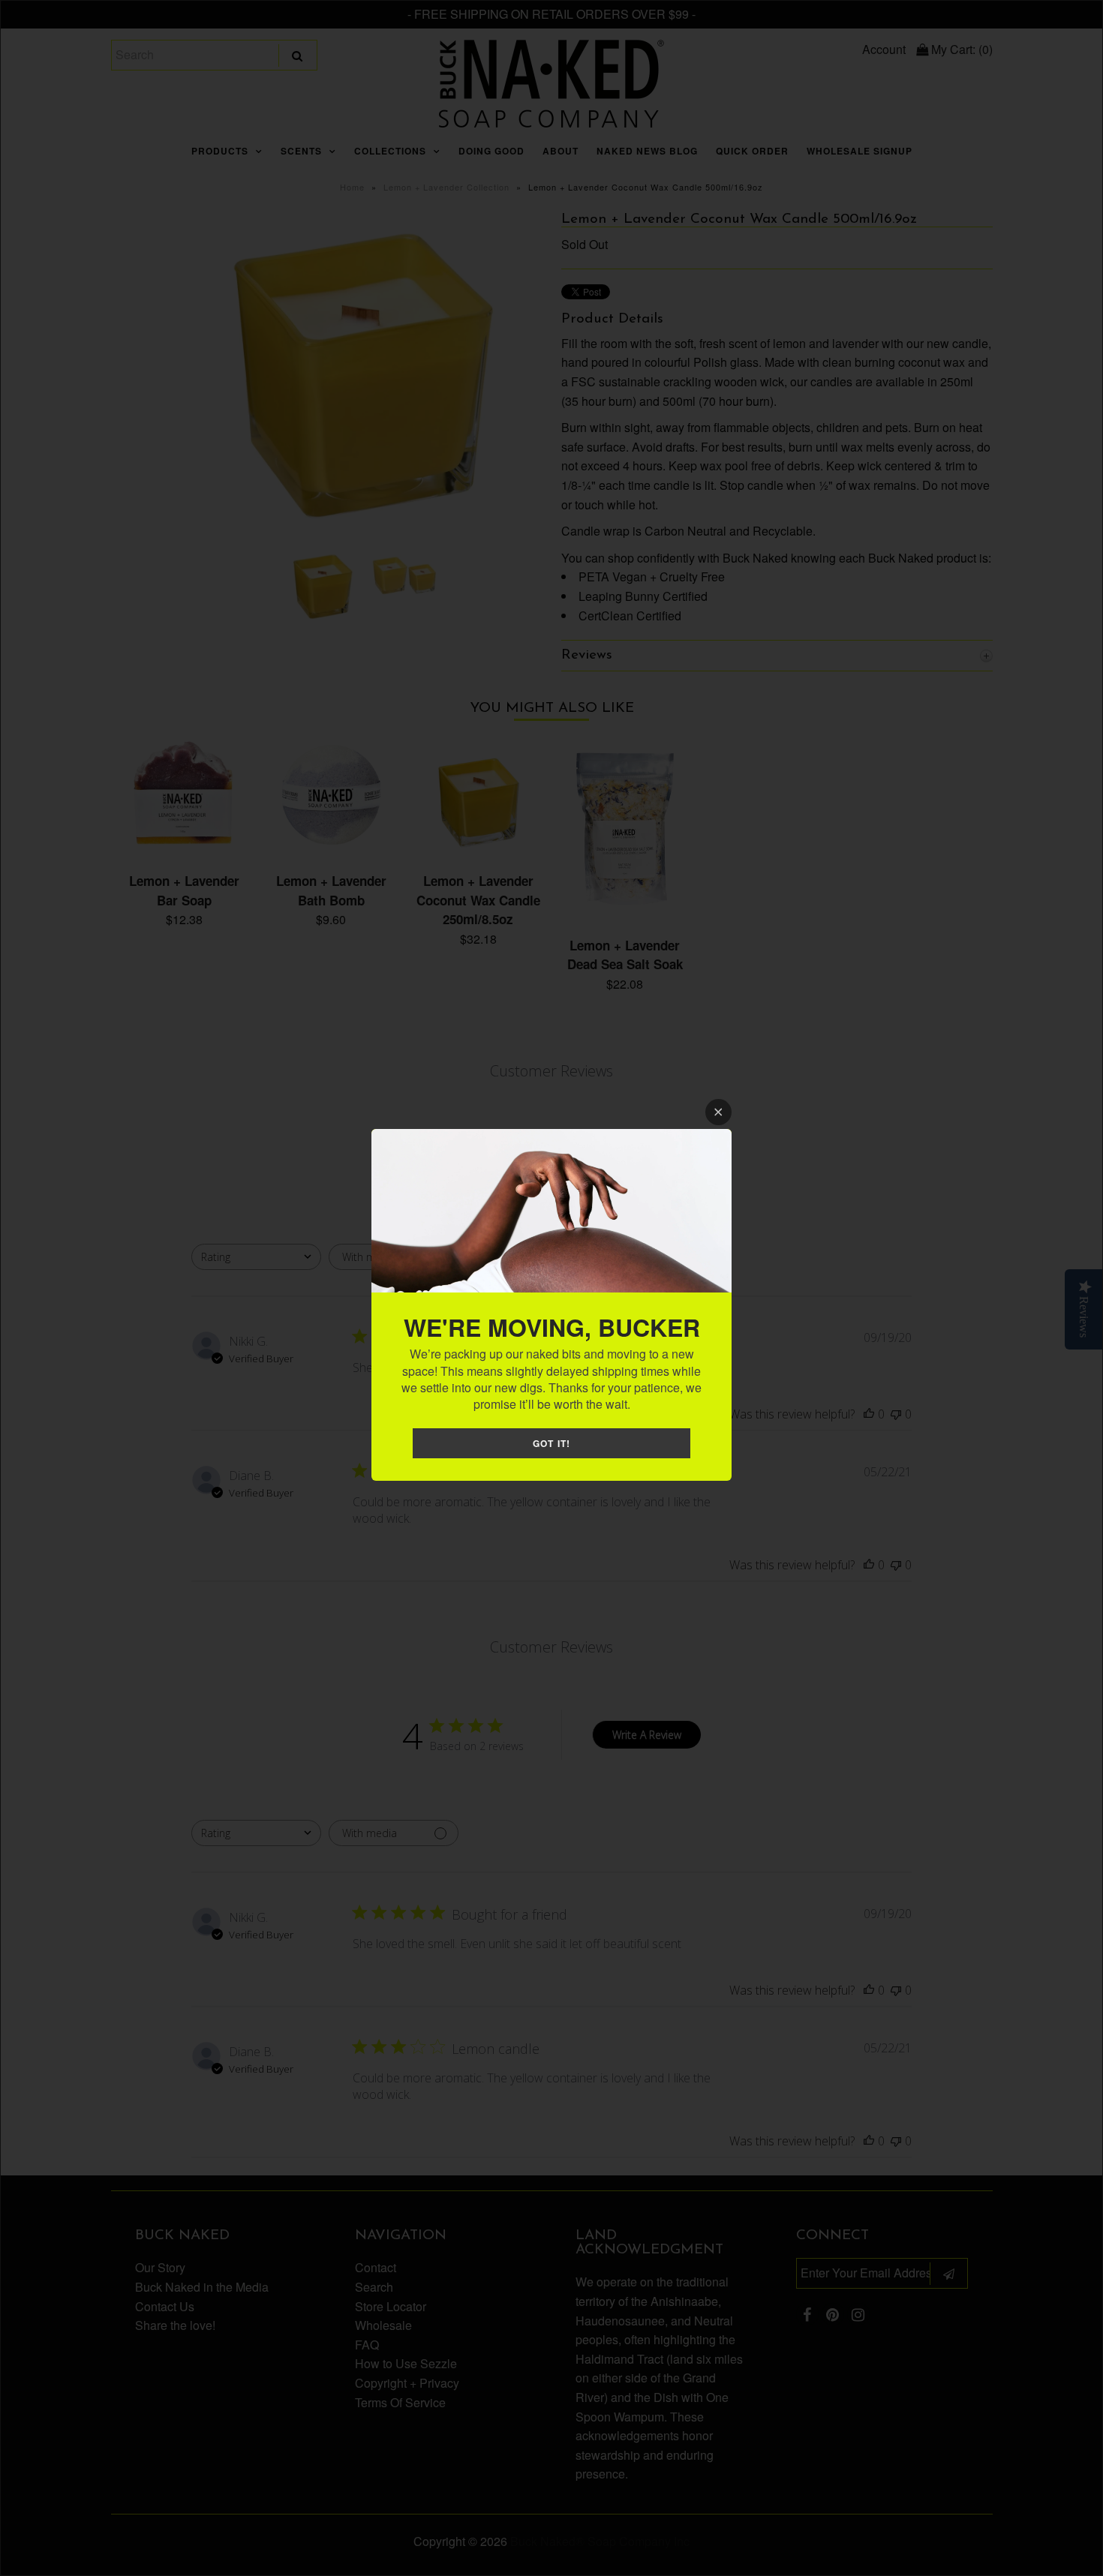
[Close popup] (718, 1112)
